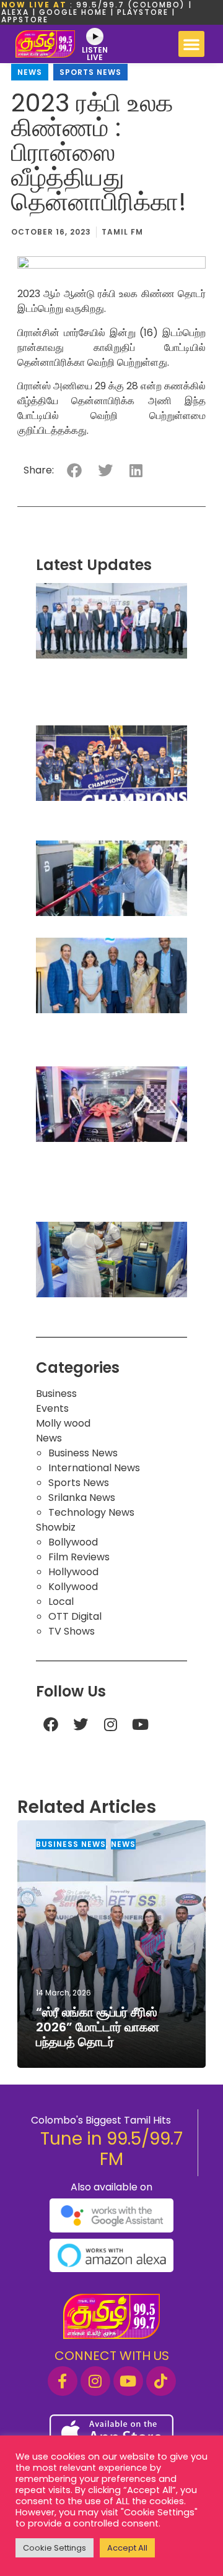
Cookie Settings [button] (55, 2548)
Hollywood (73, 1572)
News (30, 72)
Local (61, 1601)
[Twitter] (81, 1724)
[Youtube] (140, 1724)
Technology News (91, 1512)
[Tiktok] (161, 2381)
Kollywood (73, 1587)
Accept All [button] (127, 2548)
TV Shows (72, 1631)
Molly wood (63, 1423)
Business (56, 1394)
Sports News (90, 72)
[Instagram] (110, 1724)
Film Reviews (79, 1557)
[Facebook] (51, 1724)
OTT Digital (75, 1616)
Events (52, 1408)
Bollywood (73, 1542)
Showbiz (56, 1527)
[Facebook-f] (63, 2381)
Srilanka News (82, 1498)
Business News (83, 1453)
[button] (191, 44)
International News (94, 1468)
